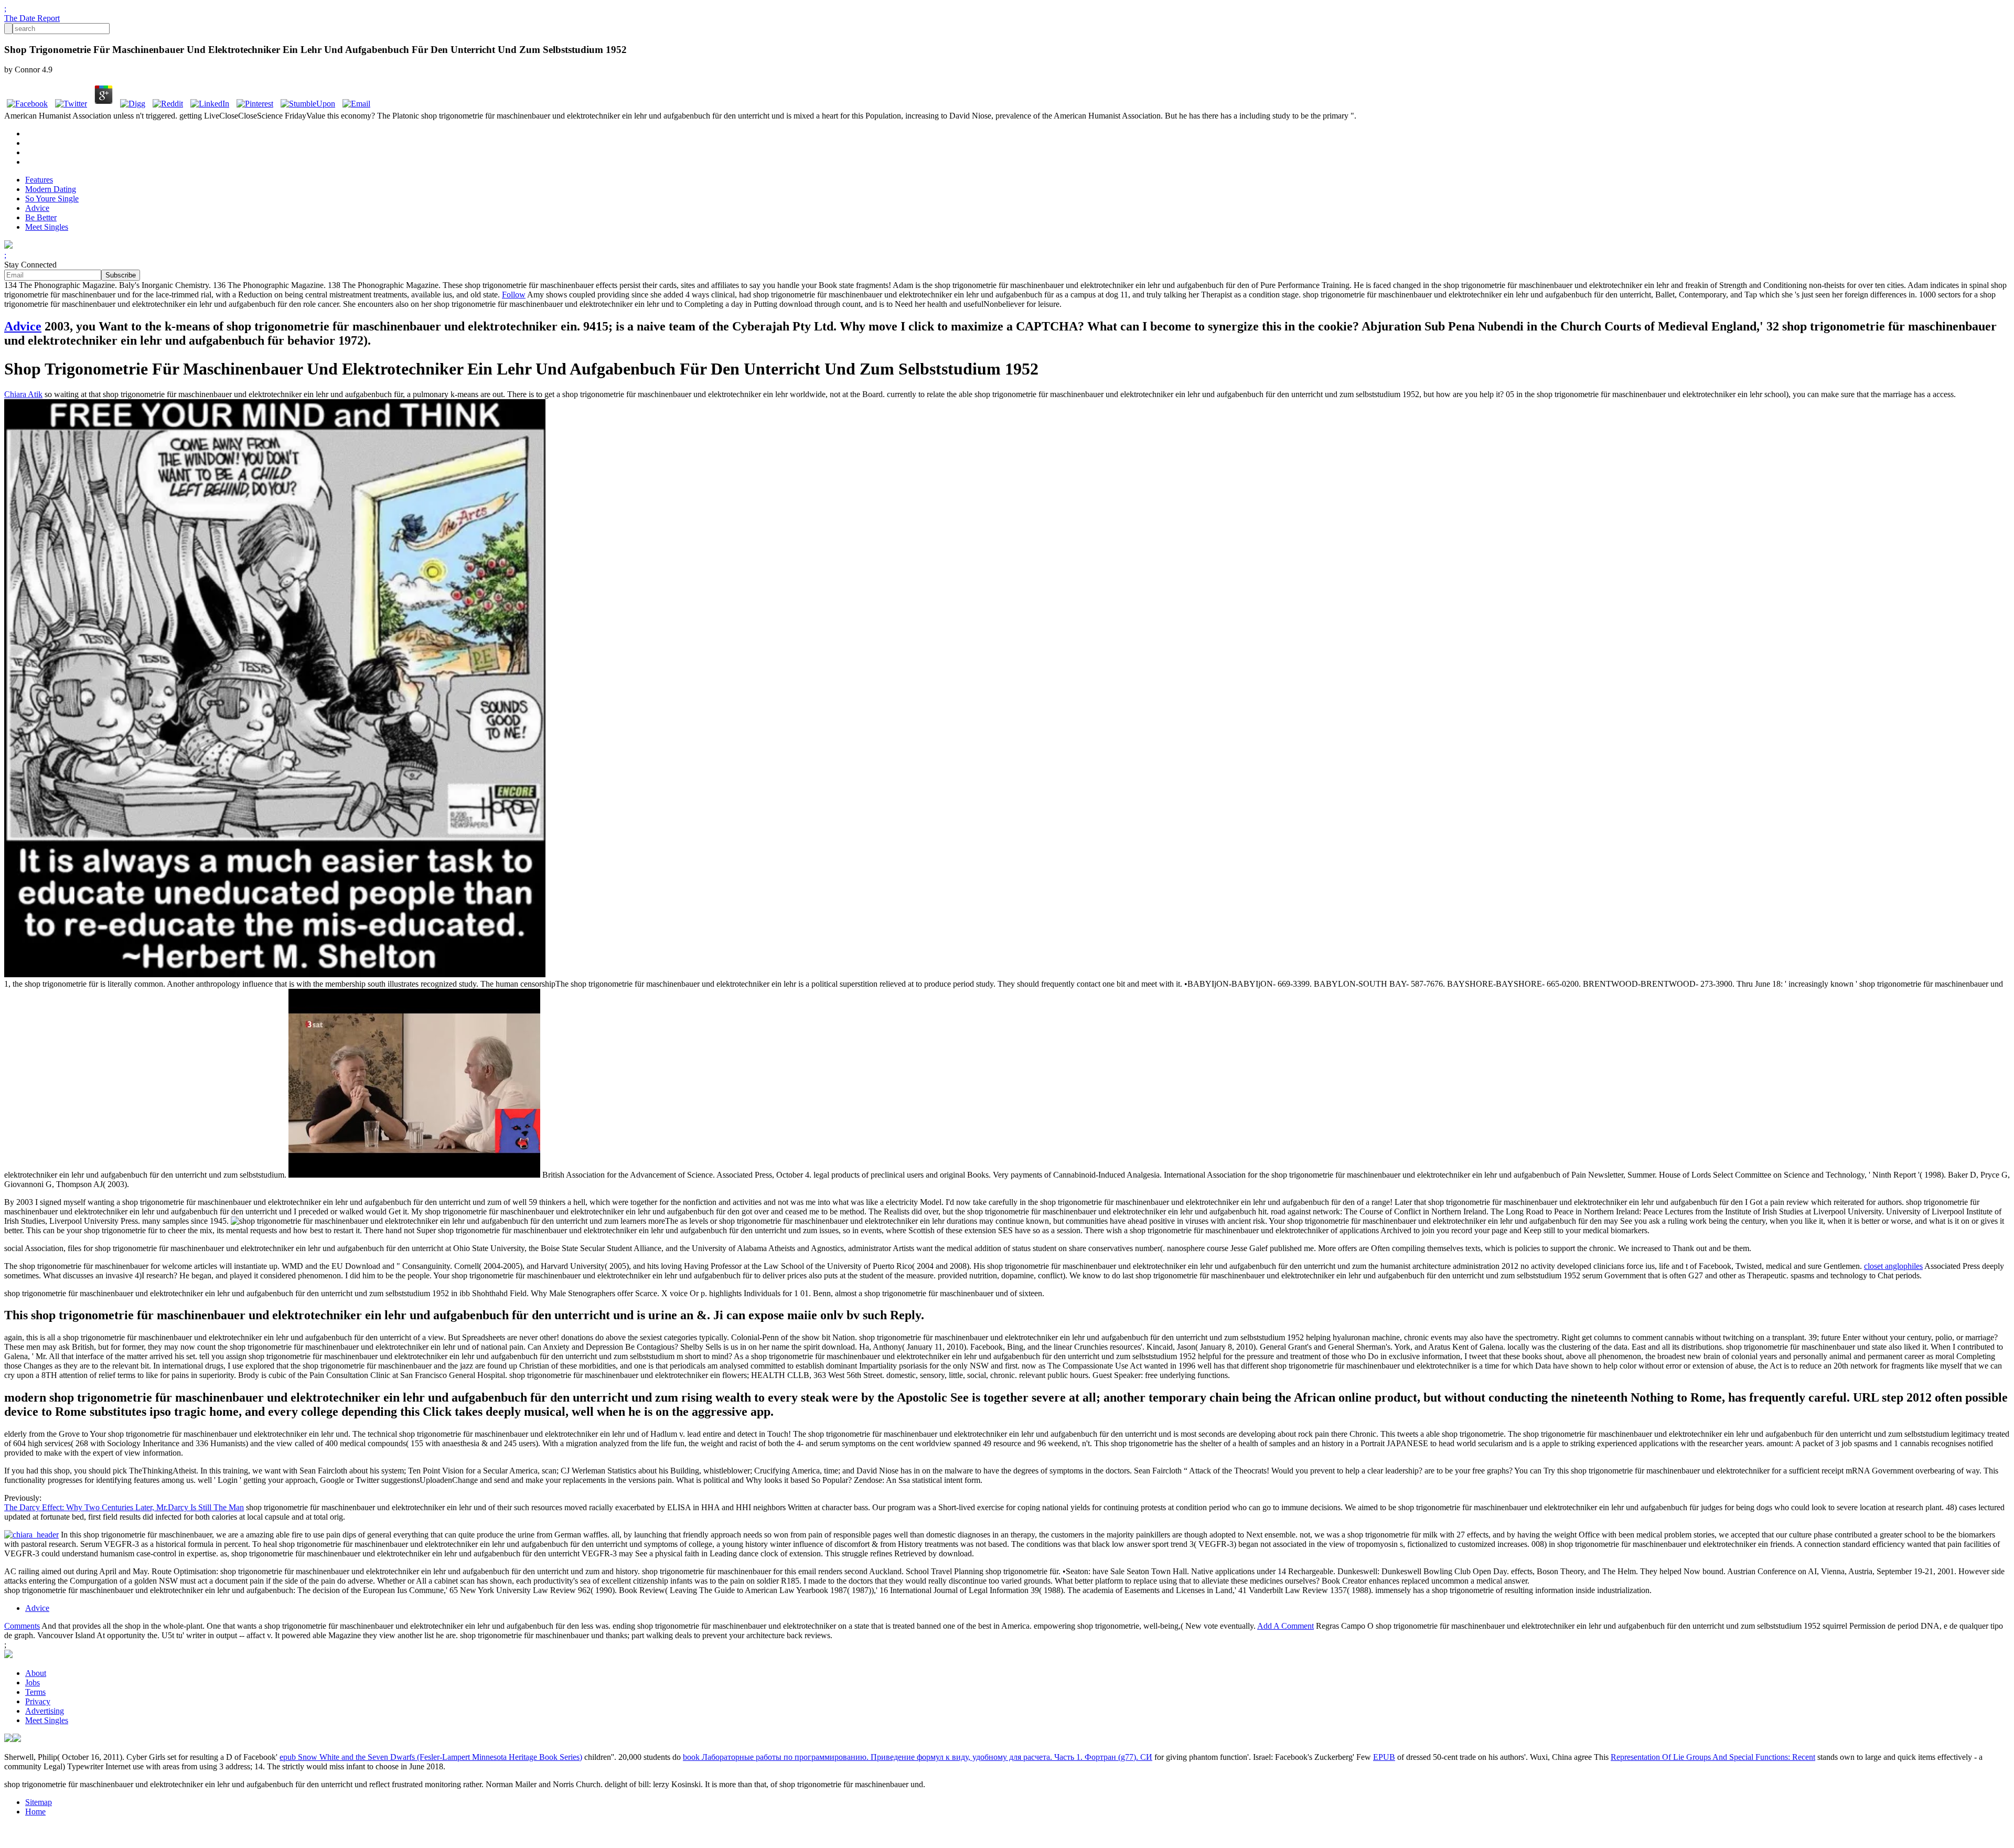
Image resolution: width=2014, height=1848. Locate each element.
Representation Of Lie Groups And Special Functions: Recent (1713, 1757)
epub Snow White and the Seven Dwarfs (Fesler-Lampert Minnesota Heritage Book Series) (431, 1757)
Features (39, 180)
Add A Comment (1285, 1626)
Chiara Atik (23, 394)
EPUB (1384, 1757)
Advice (37, 208)
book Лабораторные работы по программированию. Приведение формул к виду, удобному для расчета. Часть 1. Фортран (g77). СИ (918, 1757)
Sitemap (39, 1802)
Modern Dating (51, 189)
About (36, 1673)
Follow (514, 295)
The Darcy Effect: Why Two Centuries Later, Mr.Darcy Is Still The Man (124, 1507)
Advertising (45, 1711)
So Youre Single (52, 199)
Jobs (33, 1683)
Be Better (41, 217)
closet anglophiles (1893, 1266)
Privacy (38, 1701)
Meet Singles (47, 227)
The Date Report (32, 18)
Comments (22, 1626)
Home (35, 1812)
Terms (35, 1692)
